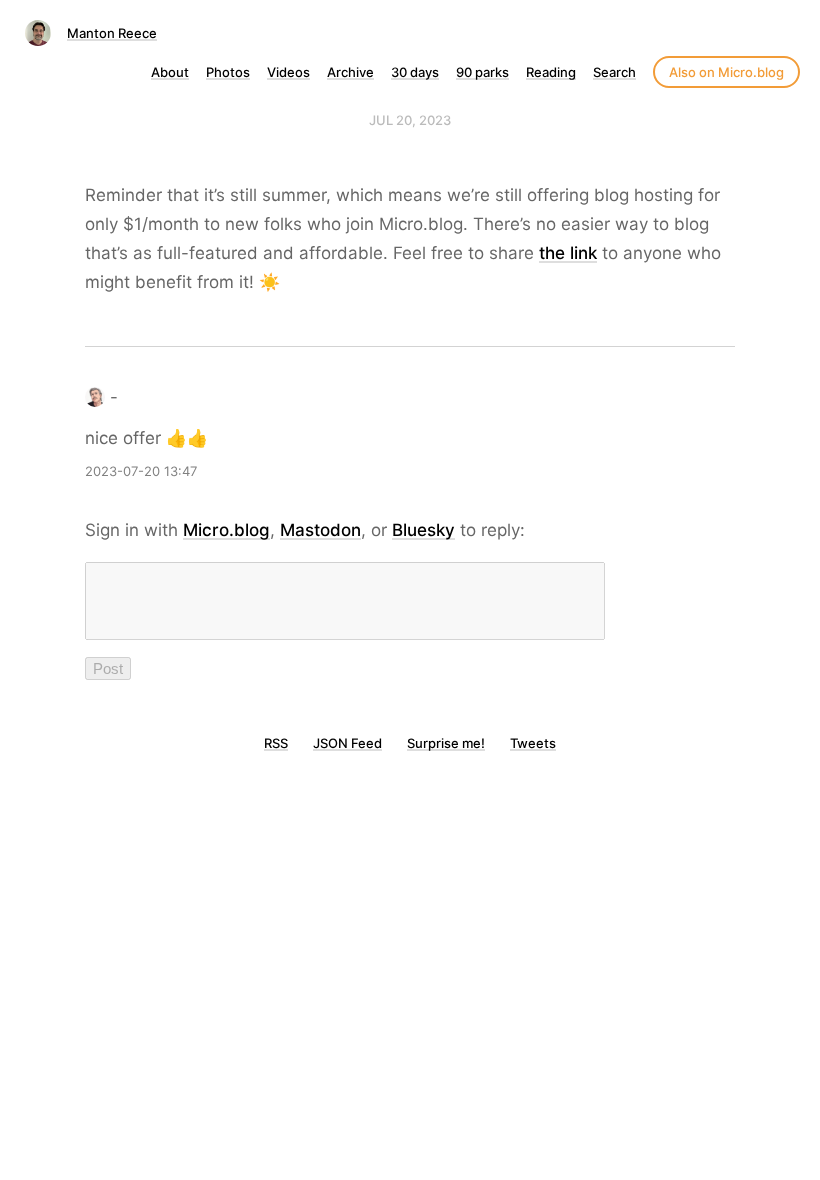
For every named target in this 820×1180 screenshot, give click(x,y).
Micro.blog (226, 530)
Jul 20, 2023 (410, 120)
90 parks (482, 72)
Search (614, 72)
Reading (551, 72)
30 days (415, 72)
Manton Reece (112, 33)
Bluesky (423, 530)
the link (568, 253)
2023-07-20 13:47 (141, 471)
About (170, 72)
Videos (288, 72)
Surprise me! (446, 743)
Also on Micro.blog (726, 72)
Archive (350, 72)
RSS (276, 743)
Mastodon (320, 530)
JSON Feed (347, 743)
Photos (228, 72)
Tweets (533, 743)
